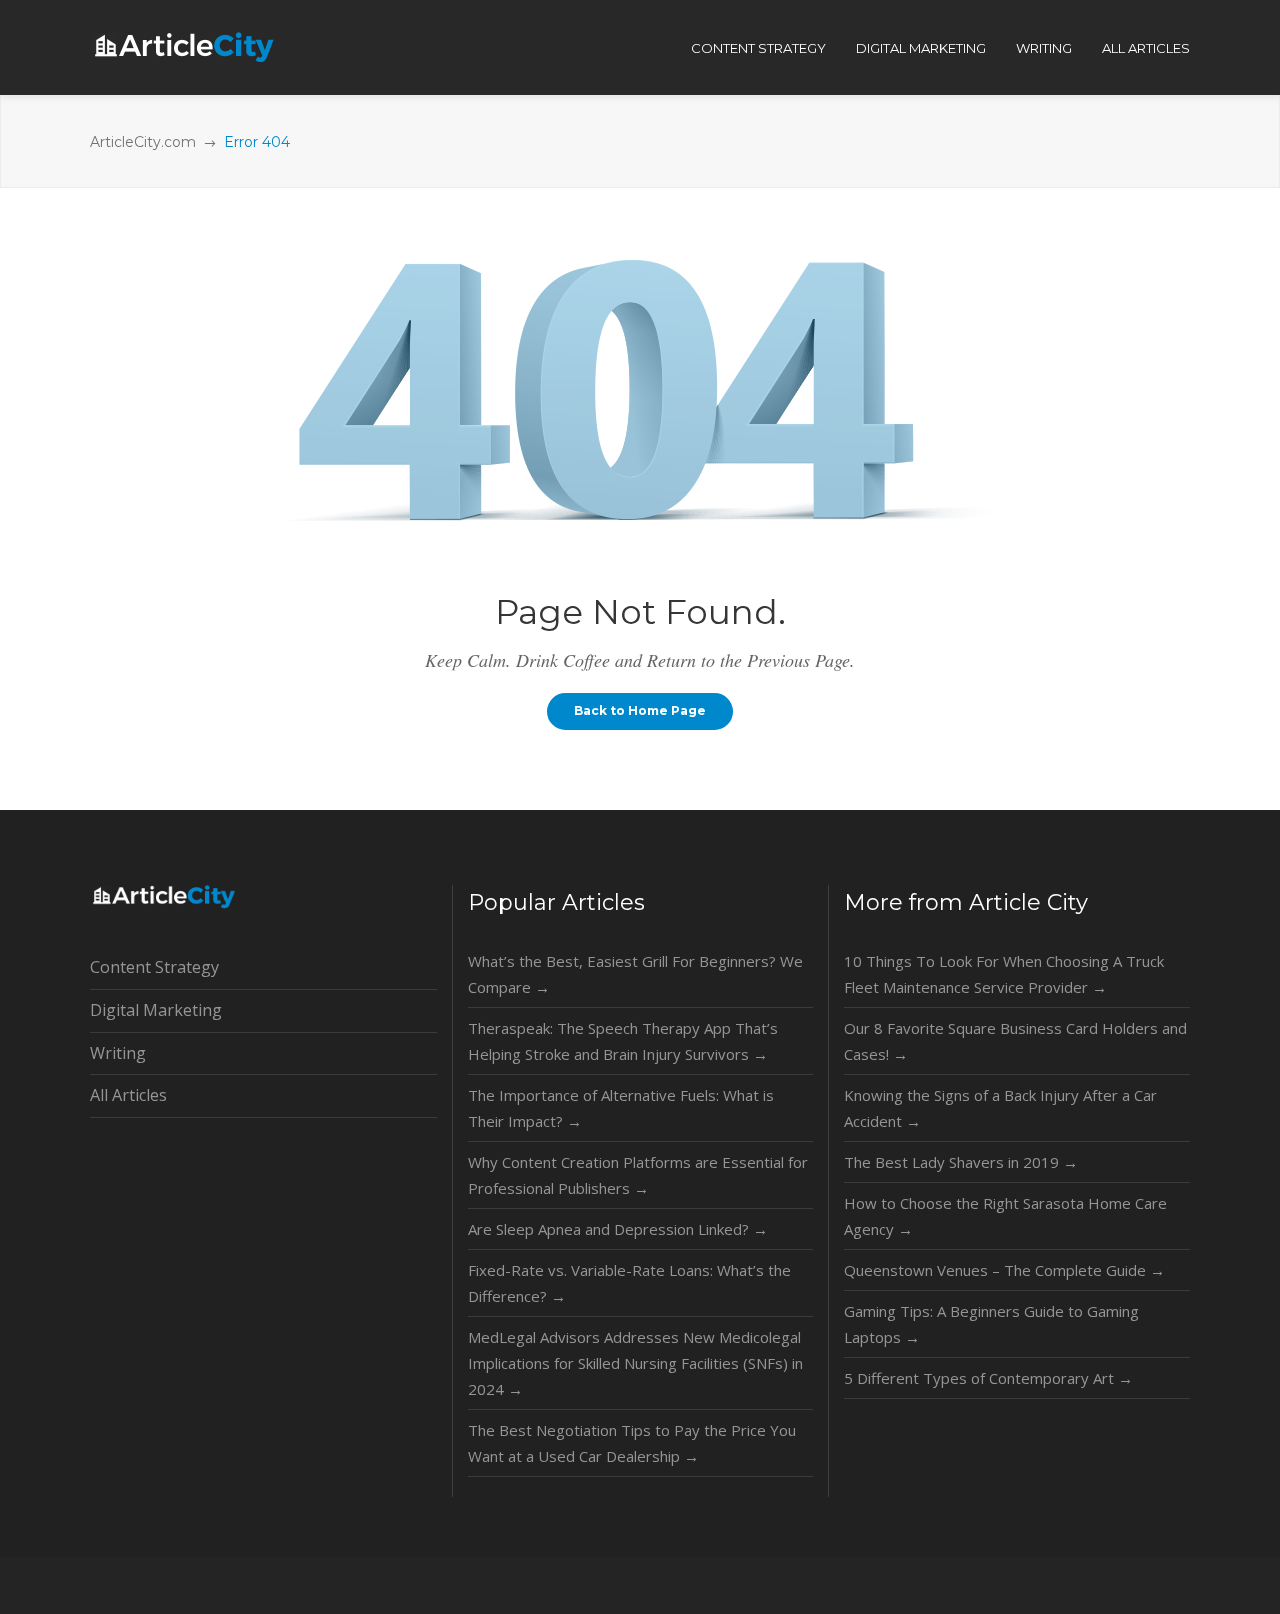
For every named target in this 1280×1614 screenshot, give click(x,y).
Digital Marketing (156, 1010)
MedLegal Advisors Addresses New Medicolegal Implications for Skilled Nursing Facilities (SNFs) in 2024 (635, 1363)
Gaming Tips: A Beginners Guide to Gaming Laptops (991, 1324)
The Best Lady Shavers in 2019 (961, 1162)
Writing (118, 1053)
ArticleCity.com (143, 142)
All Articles (128, 1095)
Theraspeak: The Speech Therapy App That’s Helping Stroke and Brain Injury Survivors (623, 1041)
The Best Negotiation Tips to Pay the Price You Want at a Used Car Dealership (632, 1443)
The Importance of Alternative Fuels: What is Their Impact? (621, 1108)
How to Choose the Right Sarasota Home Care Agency (1005, 1216)
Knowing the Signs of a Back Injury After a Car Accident (1000, 1108)
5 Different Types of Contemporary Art (988, 1378)
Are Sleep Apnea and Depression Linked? (618, 1229)
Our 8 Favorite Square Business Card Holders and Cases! (1015, 1041)
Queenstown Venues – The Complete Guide (1004, 1270)
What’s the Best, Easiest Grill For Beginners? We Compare (635, 974)
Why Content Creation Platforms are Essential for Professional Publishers (638, 1175)
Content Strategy (154, 967)
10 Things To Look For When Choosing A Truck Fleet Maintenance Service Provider (1004, 974)
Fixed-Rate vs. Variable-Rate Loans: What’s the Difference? (629, 1283)
